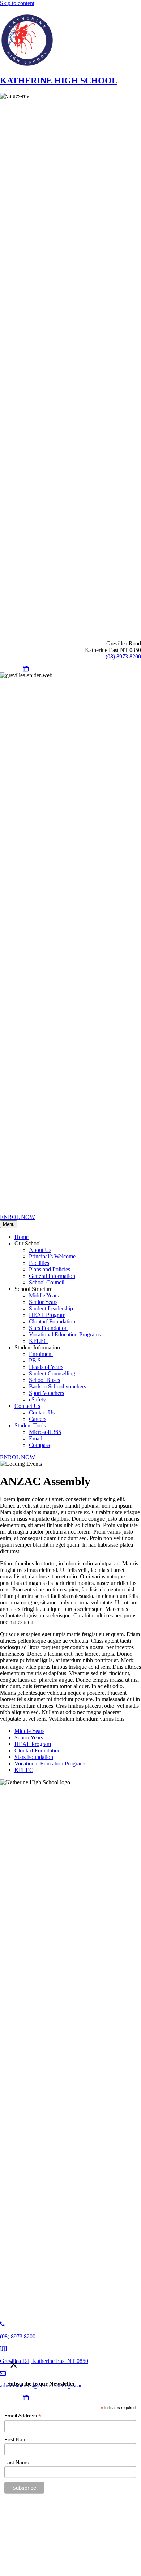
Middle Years (29, 1731)
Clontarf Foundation (38, 1751)
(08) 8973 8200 (123, 656)
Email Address (23, 2416)
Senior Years (29, 1737)
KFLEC (24, 1770)
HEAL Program (33, 1744)
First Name (17, 2439)
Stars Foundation (34, 1757)
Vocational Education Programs (50, 1764)
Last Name (17, 2462)
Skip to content (17, 3)
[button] (3, 10)
